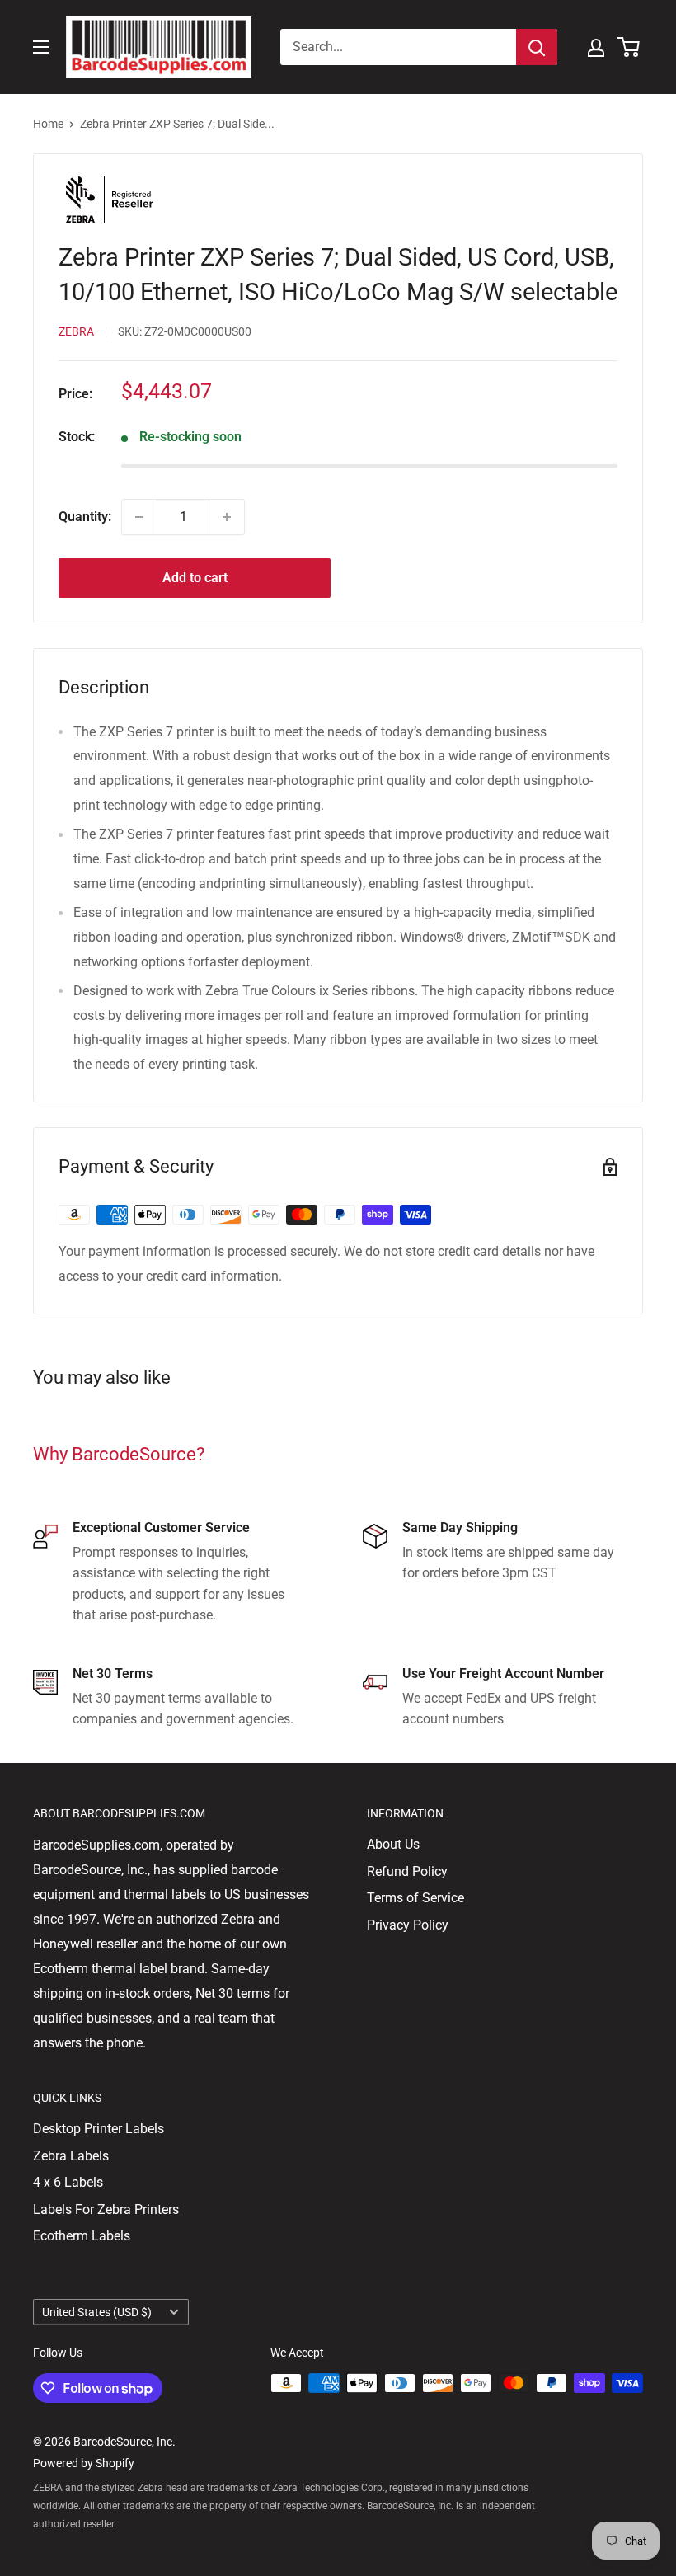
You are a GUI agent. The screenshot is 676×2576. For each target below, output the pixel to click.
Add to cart (195, 578)
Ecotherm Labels (82, 2236)
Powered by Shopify (84, 2463)
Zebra (76, 331)
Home (48, 124)
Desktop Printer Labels (99, 2129)
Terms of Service (415, 1898)
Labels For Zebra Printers (106, 2209)
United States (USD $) (97, 2312)
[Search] (537, 47)
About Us (393, 1844)
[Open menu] (41, 47)
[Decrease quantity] (139, 517)
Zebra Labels (71, 2156)
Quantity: (85, 517)
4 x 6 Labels (68, 2182)
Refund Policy (407, 1871)
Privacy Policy (408, 1925)
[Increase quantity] (227, 517)
